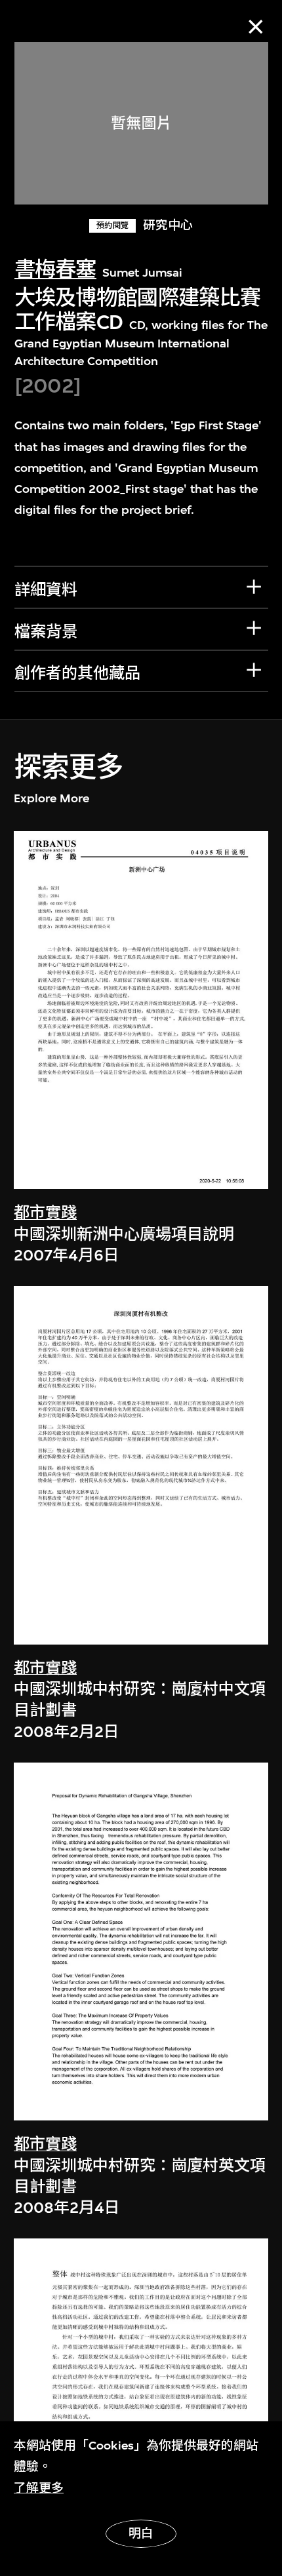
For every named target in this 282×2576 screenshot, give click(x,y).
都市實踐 (45, 1213)
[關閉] (255, 27)
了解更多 (39, 2488)
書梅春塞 (55, 270)
